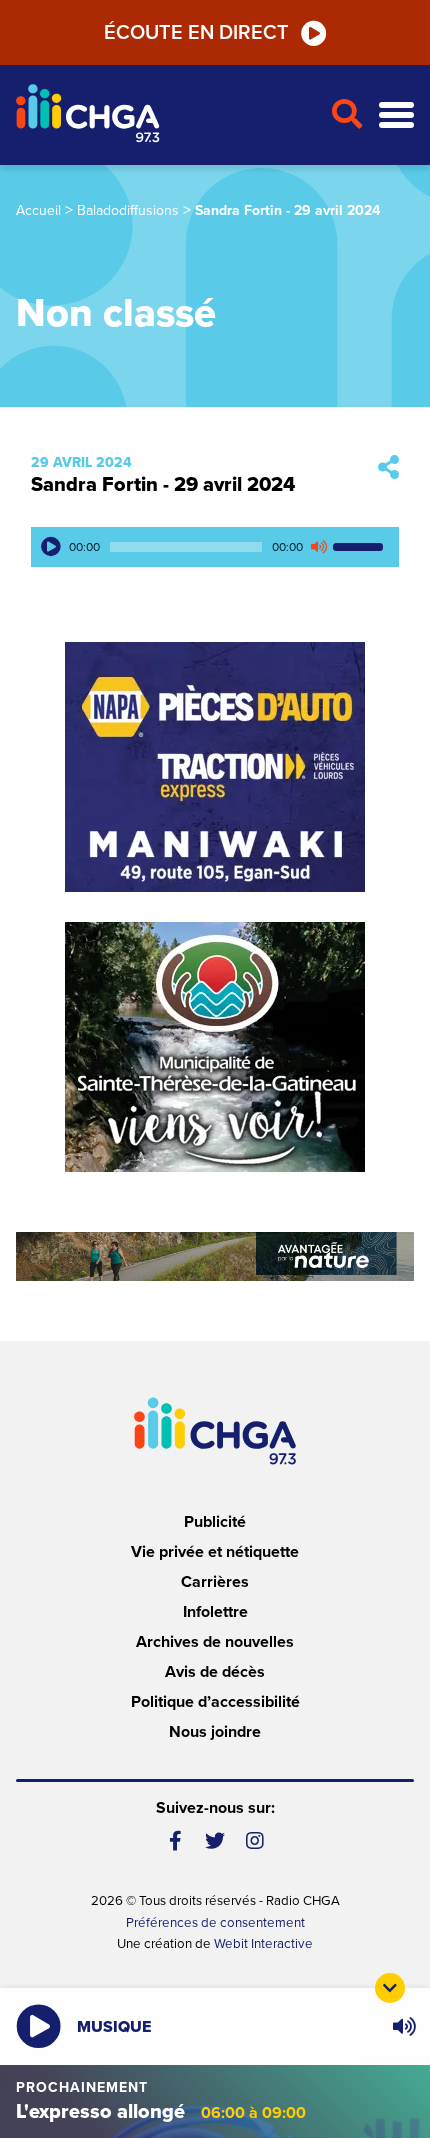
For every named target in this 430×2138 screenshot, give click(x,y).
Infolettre (215, 1612)
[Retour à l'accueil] (165, 115)
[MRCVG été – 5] (215, 1256)
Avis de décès (215, 1672)
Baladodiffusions (128, 210)
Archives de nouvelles (215, 1642)
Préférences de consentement (215, 1923)
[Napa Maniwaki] (215, 767)
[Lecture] (51, 547)
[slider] (361, 547)
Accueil (38, 210)
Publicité (215, 1522)
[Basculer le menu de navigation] (396, 115)
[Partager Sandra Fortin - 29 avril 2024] (388, 468)
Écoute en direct (196, 33)
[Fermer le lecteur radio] (390, 1988)
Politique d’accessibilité (215, 1702)
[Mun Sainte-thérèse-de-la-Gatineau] (215, 1047)
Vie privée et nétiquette (215, 1552)
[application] (215, 547)
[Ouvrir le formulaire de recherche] (346, 115)
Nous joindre (215, 1732)
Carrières (215, 1582)
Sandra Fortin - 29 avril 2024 (163, 485)
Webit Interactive (263, 1944)
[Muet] (318, 547)
